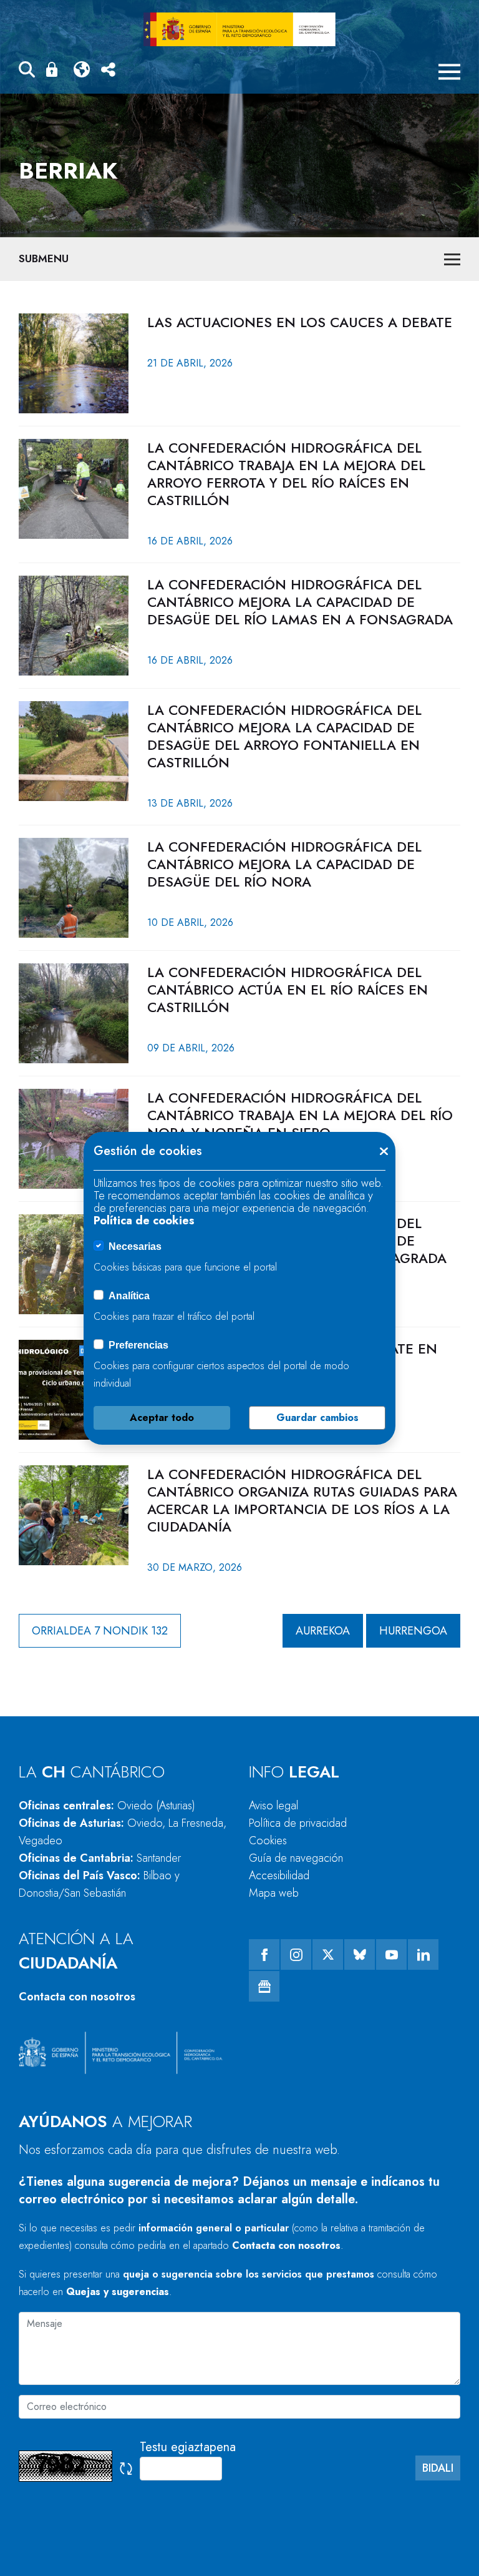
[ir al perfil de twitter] (328, 1954)
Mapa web (274, 1893)
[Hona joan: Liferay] (239, 29)
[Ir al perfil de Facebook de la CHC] (264, 1954)
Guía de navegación (296, 1858)
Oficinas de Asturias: (123, 1832)
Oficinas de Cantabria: (100, 1858)
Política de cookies (144, 1221)
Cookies (268, 1841)
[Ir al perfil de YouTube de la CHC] (391, 1954)
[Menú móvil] (449, 72)
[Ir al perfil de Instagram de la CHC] (296, 1954)
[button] (27, 71)
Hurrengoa (413, 1631)
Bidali (438, 2468)
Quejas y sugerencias (118, 2292)
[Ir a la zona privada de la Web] (54, 69)
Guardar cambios (317, 1418)
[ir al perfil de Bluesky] (360, 1954)
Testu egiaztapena (188, 2447)
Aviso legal (273, 1806)
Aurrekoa (323, 1631)
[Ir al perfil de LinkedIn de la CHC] (423, 1954)
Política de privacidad (298, 1823)
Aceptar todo (162, 1418)
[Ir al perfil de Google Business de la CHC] (264, 1986)
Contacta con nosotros (77, 1997)
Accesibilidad (279, 1875)
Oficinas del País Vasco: (99, 1884)
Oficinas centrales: (107, 1806)
